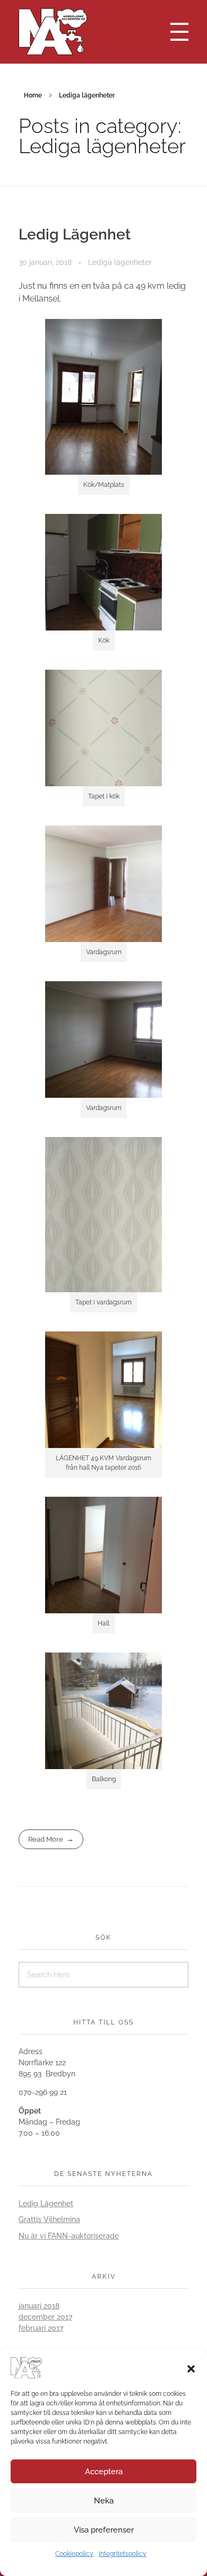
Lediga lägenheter (120, 262)
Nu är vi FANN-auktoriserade (69, 2236)
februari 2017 (41, 2328)
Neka (104, 2501)
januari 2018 (39, 2306)
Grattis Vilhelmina (49, 2219)
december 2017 (45, 2317)
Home (33, 95)
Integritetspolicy (123, 2554)
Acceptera (104, 2472)
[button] (191, 2368)
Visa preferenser (104, 2530)
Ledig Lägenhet (75, 234)
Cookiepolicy (74, 2554)
